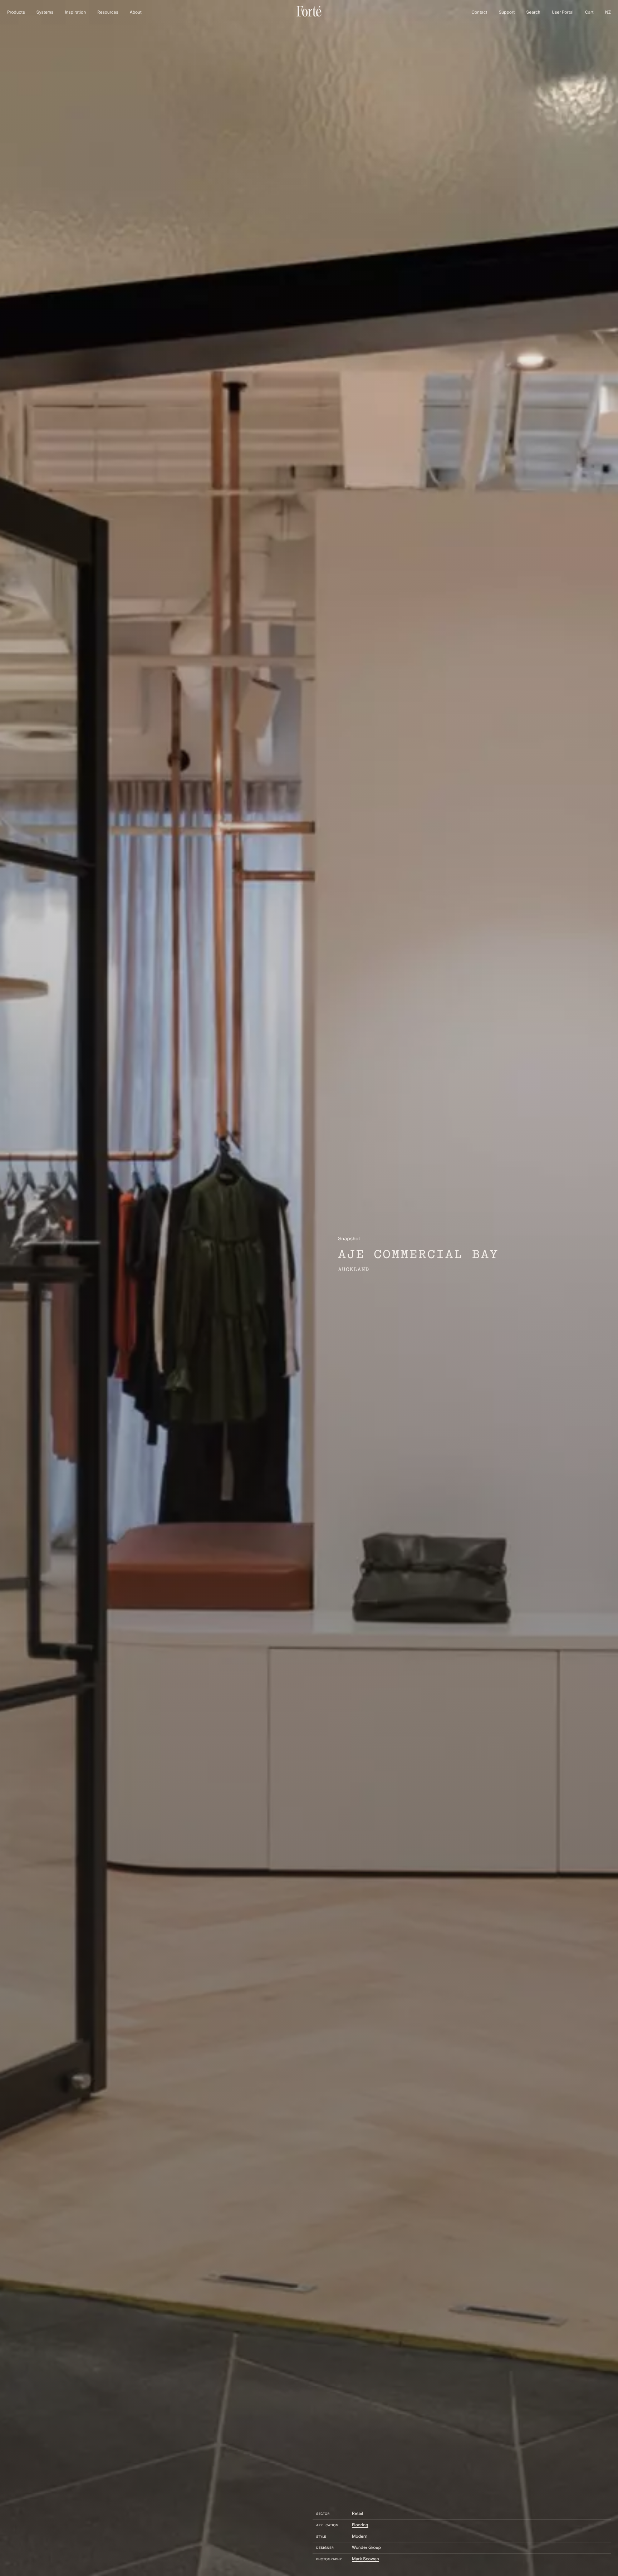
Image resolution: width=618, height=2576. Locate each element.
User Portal (563, 13)
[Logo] (309, 15)
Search (533, 13)
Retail (357, 2514)
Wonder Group (366, 2548)
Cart (589, 13)
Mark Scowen (366, 2559)
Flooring (360, 2525)
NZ (608, 13)
